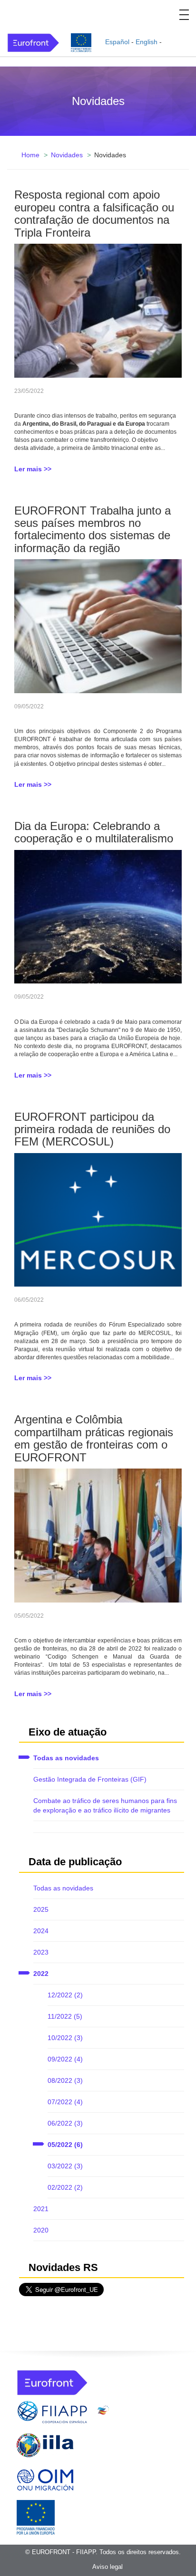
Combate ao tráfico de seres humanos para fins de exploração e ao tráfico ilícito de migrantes (105, 1805)
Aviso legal (108, 2567)
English (147, 42)
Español (117, 42)
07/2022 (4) (65, 2102)
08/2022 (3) (65, 2080)
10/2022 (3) (65, 2038)
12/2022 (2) (65, 1995)
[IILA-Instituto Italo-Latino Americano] (45, 2445)
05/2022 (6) (65, 2145)
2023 (41, 1952)
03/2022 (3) (65, 2166)
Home (30, 155)
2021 (41, 2209)
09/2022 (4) (65, 2059)
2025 (41, 1909)
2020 (41, 2230)
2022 (41, 1974)
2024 (41, 1931)
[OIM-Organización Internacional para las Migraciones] (45, 2478)
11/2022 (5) (65, 2016)
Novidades (67, 155)
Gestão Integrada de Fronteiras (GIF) (90, 1779)
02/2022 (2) (65, 2187)
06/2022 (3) (65, 2123)
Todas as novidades (66, 1758)
